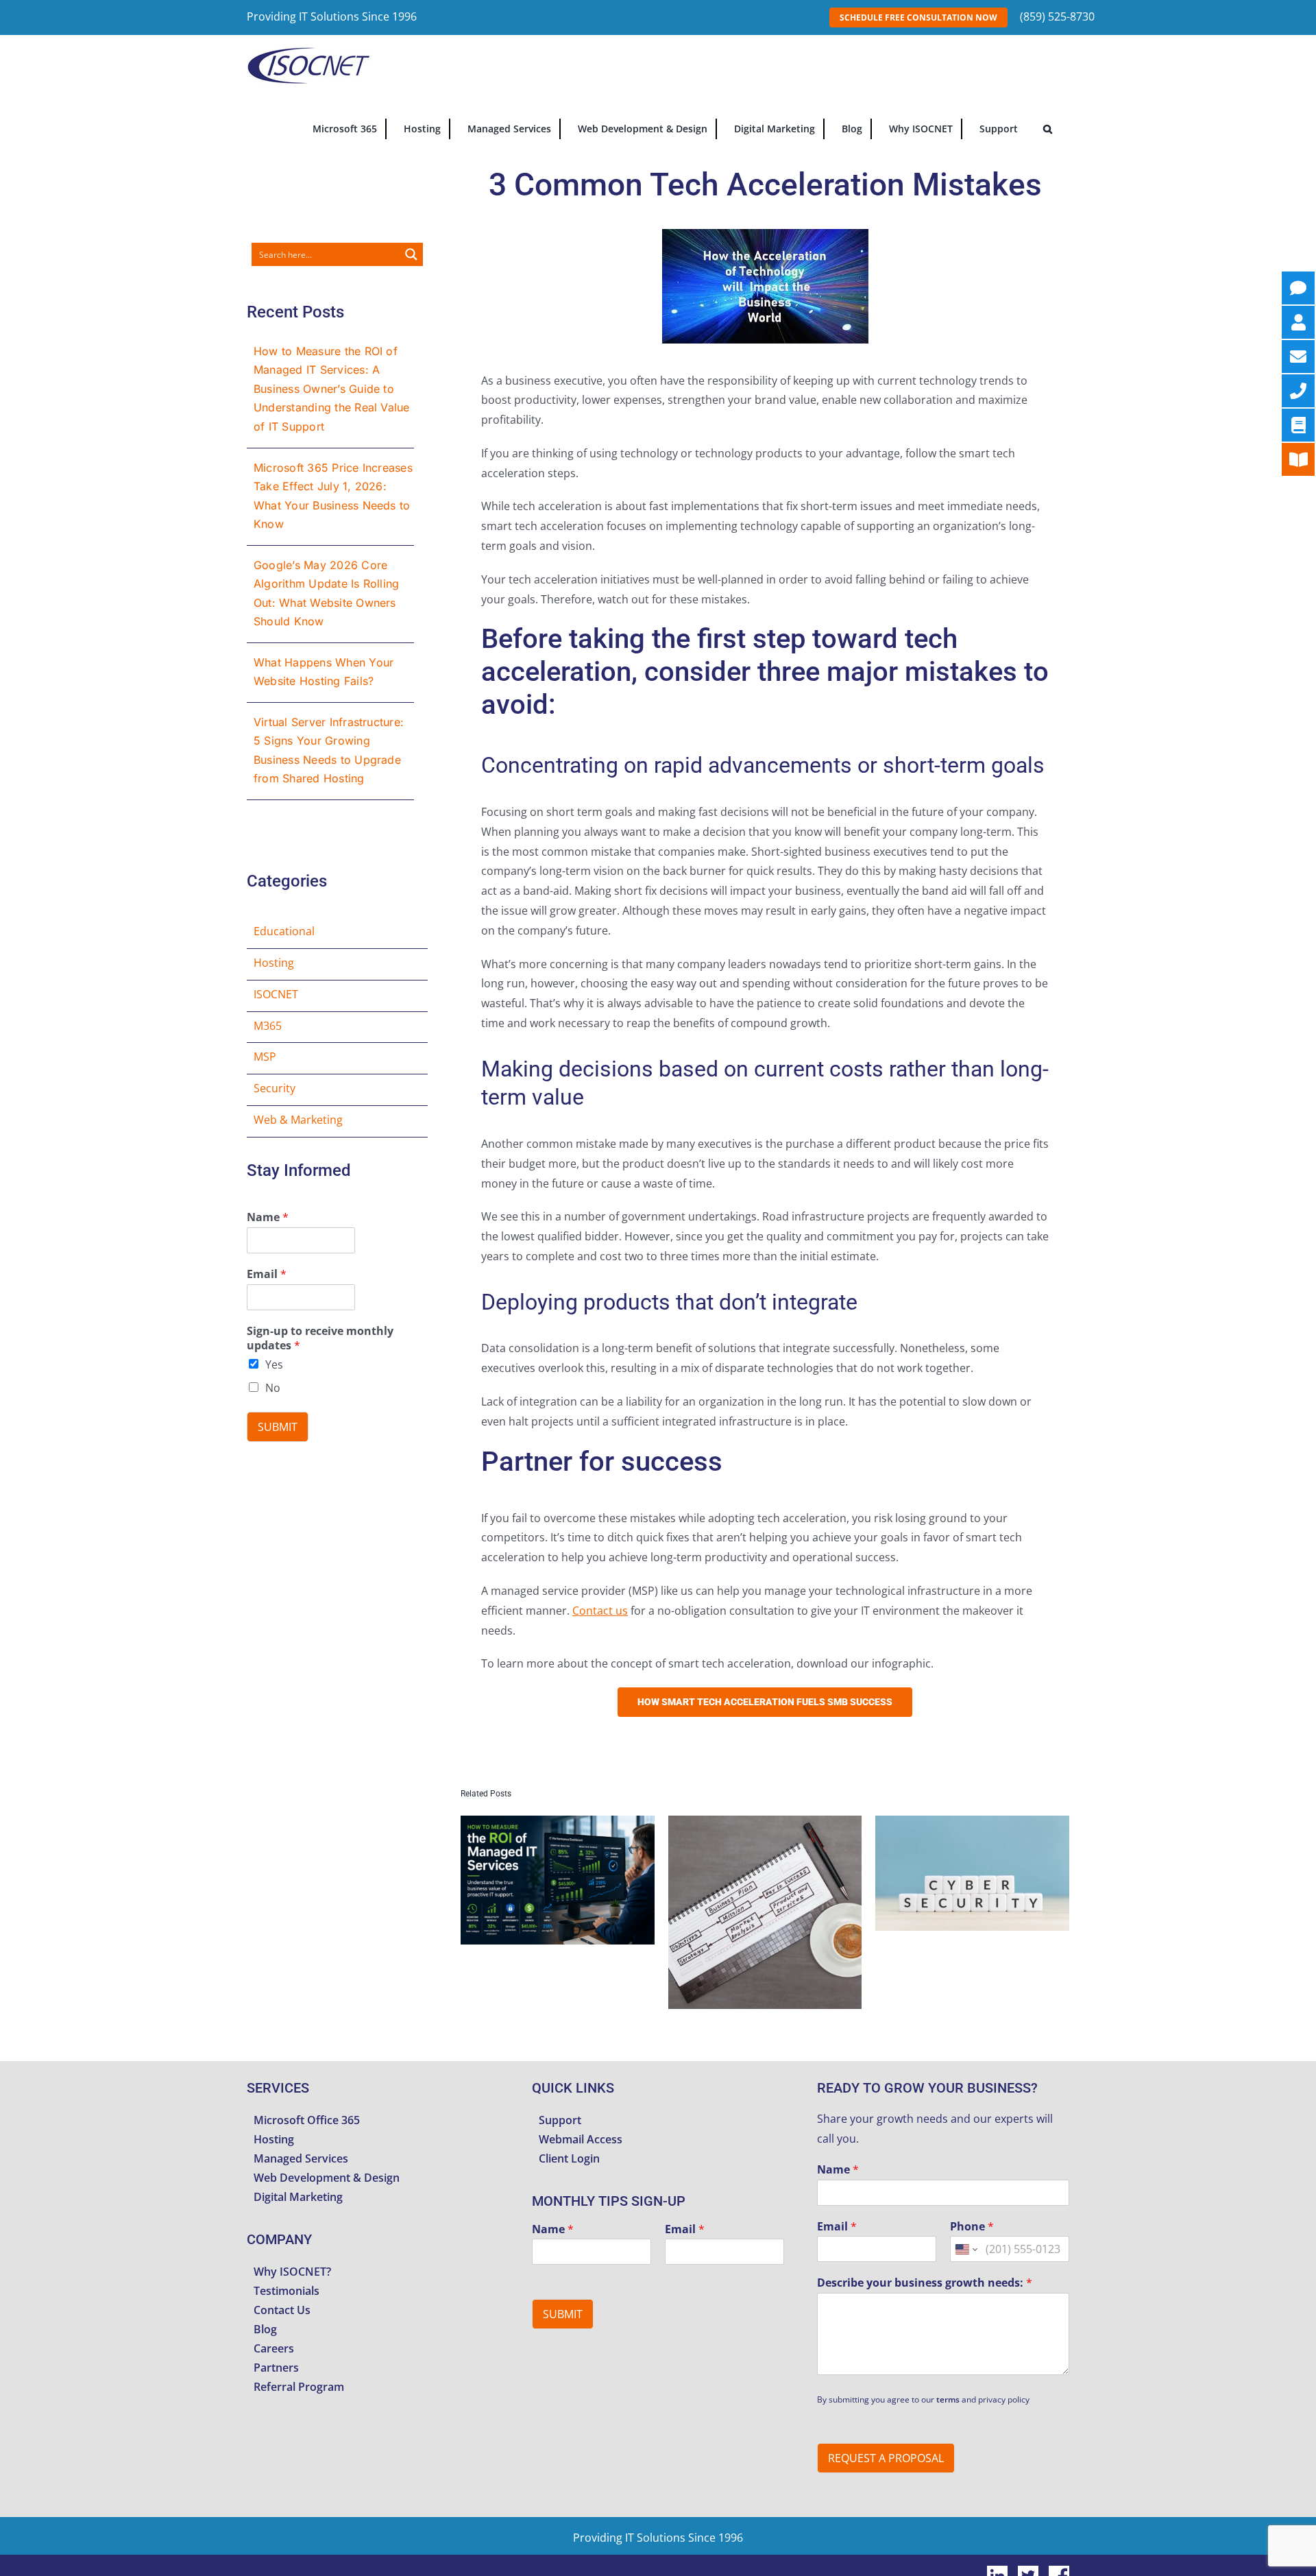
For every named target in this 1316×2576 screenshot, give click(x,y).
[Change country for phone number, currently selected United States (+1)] (965, 2249)
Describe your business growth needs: (925, 2283)
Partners (276, 2368)
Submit (278, 1427)
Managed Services (301, 2158)
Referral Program (299, 2387)
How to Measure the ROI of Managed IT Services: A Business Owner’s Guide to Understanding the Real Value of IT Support (332, 389)
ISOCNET (276, 994)
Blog (265, 2329)
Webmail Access (581, 2139)
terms (948, 2399)
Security (275, 1088)
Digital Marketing (298, 2197)
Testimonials (287, 2291)
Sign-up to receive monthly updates (320, 1338)
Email (267, 1274)
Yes (274, 1364)
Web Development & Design (327, 2178)
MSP (265, 1057)
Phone (972, 2227)
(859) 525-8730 (1057, 16)
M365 (268, 1026)
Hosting (274, 963)
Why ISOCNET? (292, 2272)
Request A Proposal (886, 2458)
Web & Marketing (298, 1120)
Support (560, 2120)
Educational (284, 931)
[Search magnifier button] (411, 254)
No (273, 1388)
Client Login (569, 2158)
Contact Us (282, 2310)
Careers (274, 2348)
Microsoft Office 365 (307, 2120)
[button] (1048, 128)
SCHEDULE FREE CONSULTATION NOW (918, 17)
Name (268, 1217)
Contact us (600, 1611)
